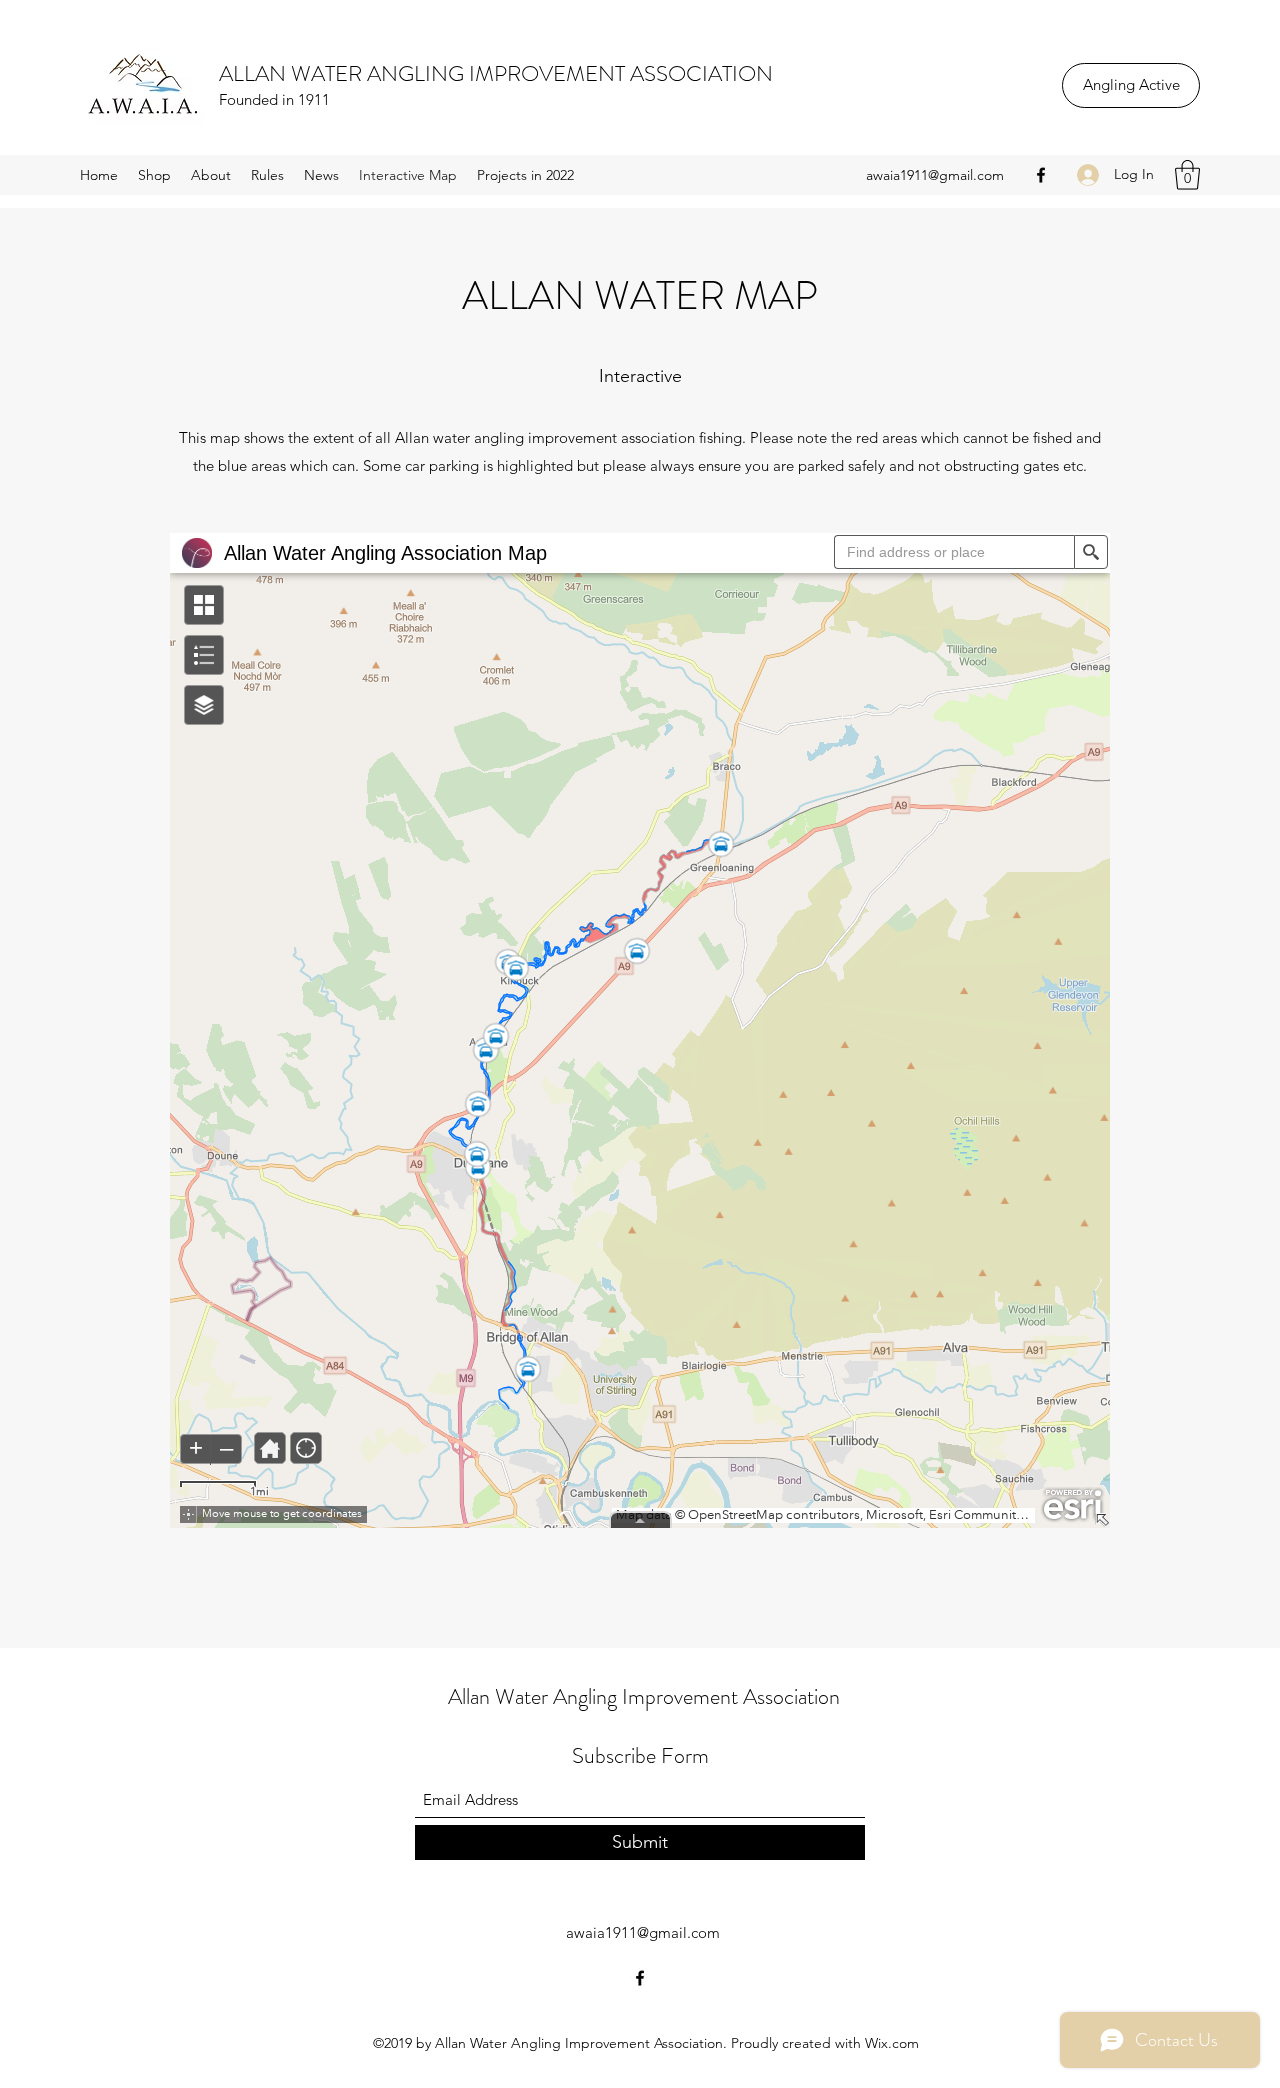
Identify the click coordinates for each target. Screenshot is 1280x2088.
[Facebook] (1041, 175)
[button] (1187, 175)
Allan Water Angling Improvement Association (644, 1696)
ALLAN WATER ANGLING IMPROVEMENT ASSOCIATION (496, 73)
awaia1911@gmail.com (935, 175)
